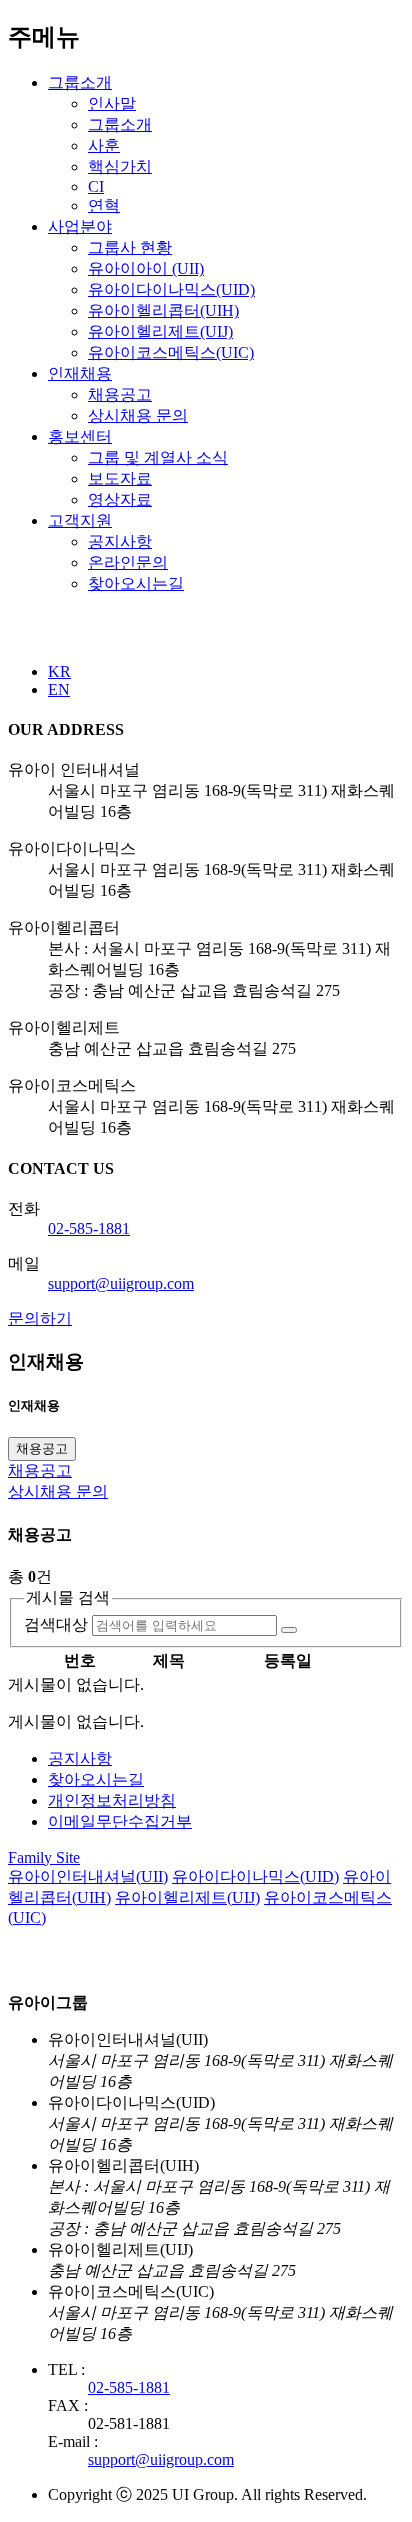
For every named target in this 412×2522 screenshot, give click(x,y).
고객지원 (80, 520)
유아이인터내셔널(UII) (88, 1876)
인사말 (112, 103)
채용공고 (120, 394)
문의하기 (40, 1318)
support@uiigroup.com (121, 1283)
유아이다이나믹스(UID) (171, 289)
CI (96, 186)
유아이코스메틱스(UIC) (171, 352)
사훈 (104, 145)
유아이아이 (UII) (146, 268)
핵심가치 (120, 166)
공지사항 (120, 541)
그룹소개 (80, 82)
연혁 (104, 205)
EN (59, 689)
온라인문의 (128, 562)
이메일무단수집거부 (120, 1821)
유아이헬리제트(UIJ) (160, 331)
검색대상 (56, 1624)
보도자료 (120, 478)
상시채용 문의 (138, 415)
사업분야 (80, 226)
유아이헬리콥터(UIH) (163, 310)
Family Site (44, 1857)
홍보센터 (80, 436)
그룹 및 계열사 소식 (158, 457)
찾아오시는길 (136, 583)
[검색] (289, 1630)
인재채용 (80, 373)
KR (59, 671)
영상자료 (120, 499)
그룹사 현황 (130, 247)
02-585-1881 (89, 1228)
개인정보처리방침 (112, 1800)
